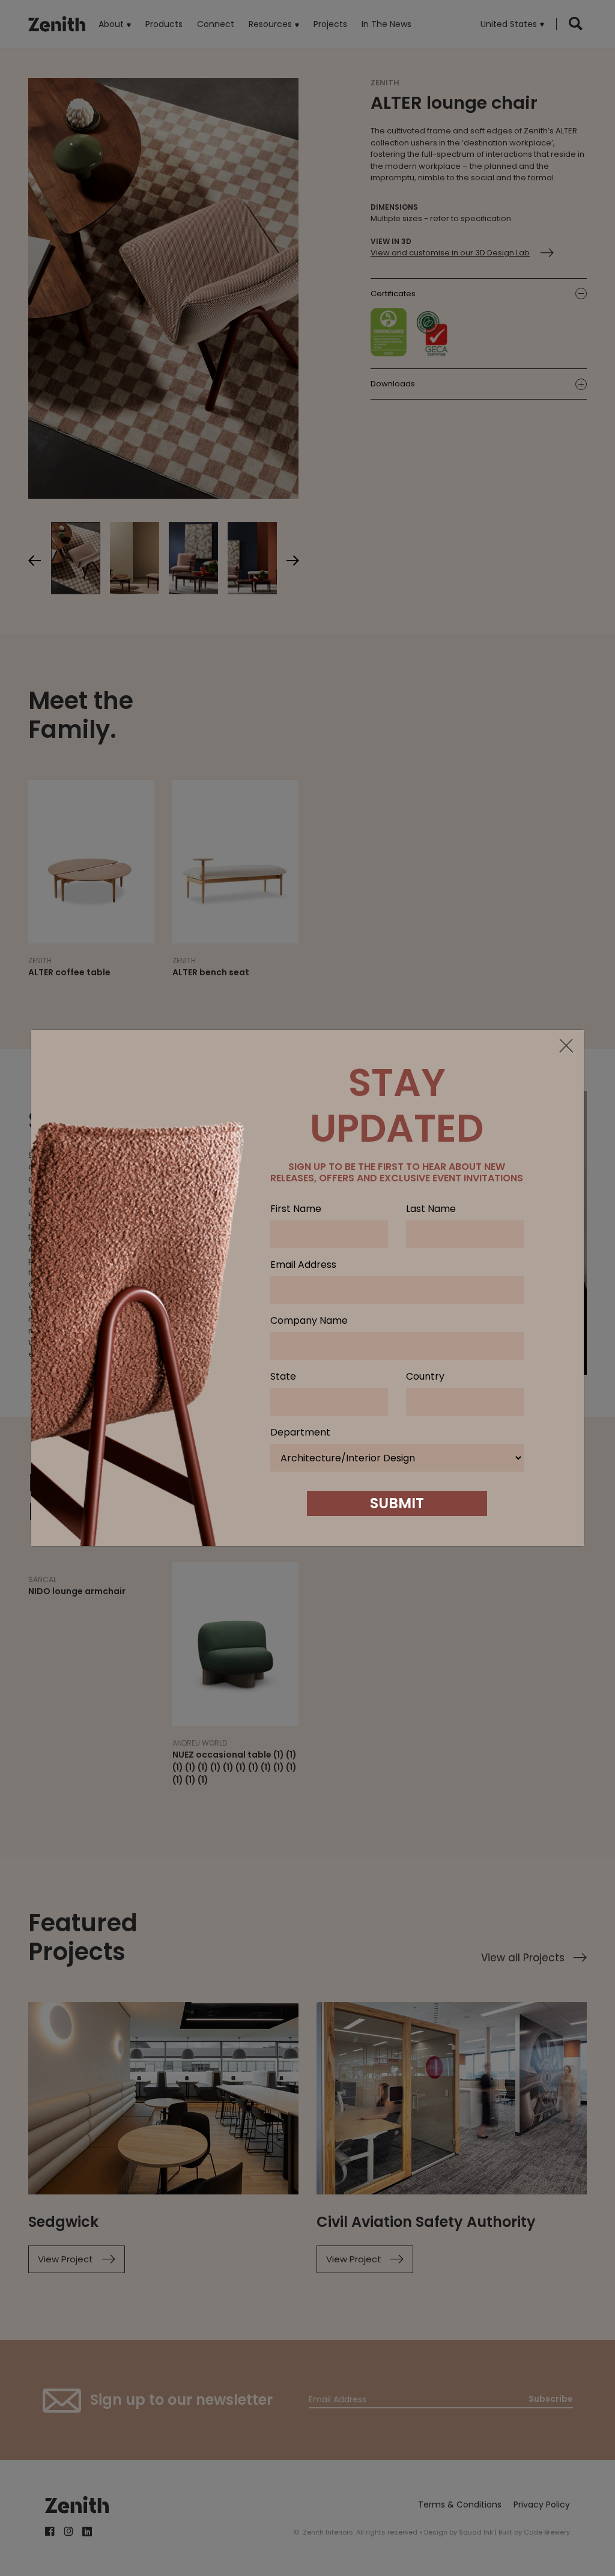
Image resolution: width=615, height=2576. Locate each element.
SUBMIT (397, 1503)
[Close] (566, 1047)
